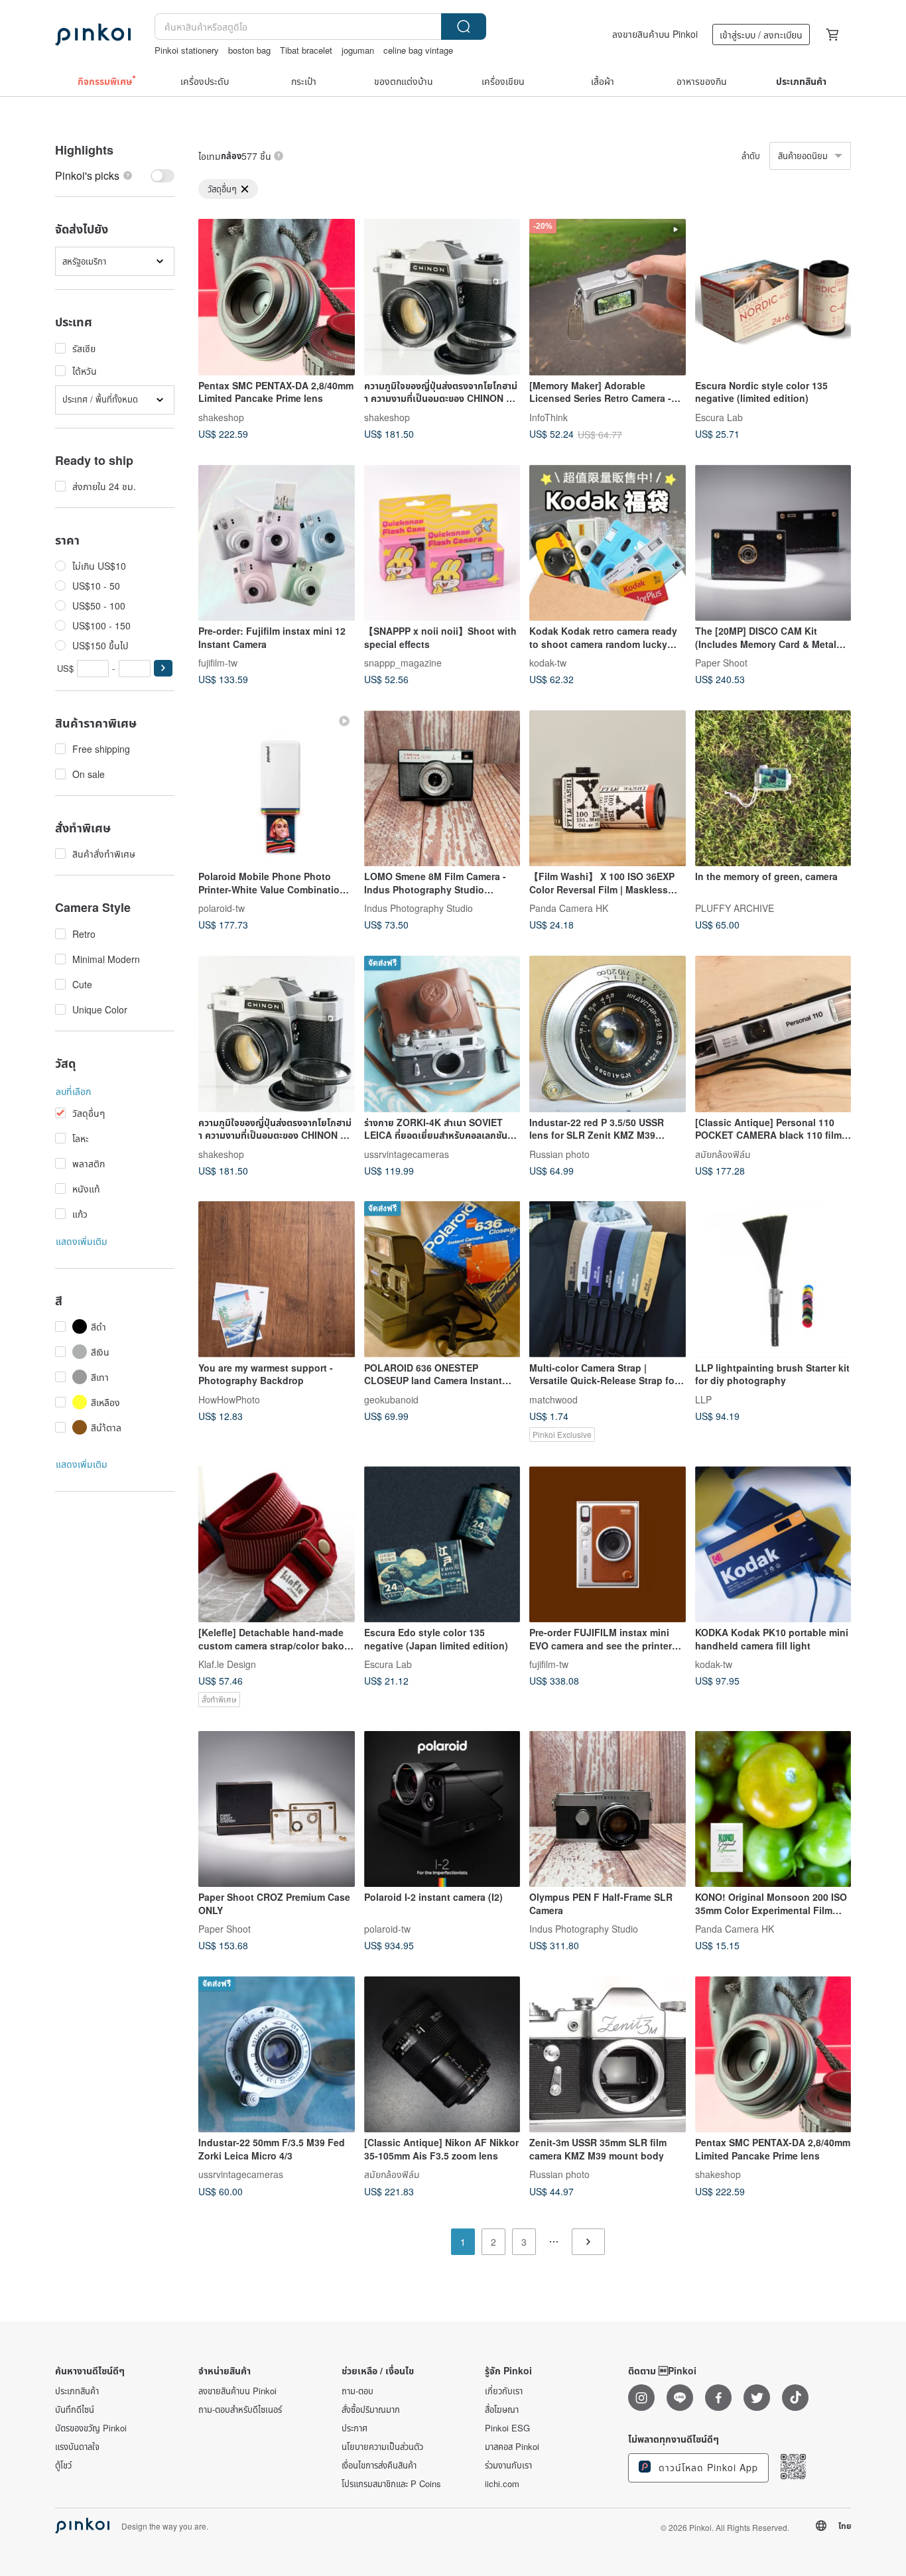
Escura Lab (719, 417)
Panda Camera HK (569, 908)
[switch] (115, 175)
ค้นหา (464, 27)
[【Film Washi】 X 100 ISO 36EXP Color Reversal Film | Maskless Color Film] (608, 789)
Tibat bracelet (306, 50)
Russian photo (559, 1153)
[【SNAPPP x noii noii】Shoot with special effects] (442, 543)
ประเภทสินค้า (77, 2391)
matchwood (553, 1399)
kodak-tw (548, 663)
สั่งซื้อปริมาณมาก (371, 2410)
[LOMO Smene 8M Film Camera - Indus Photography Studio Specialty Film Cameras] (442, 789)
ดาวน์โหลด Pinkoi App (707, 2467)
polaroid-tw (222, 908)
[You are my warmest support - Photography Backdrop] (277, 1279)
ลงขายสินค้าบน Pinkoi (655, 34)
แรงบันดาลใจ (77, 2447)
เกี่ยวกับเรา (504, 2391)
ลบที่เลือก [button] (73, 1091)
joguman (358, 50)
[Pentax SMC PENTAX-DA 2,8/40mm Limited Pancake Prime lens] (277, 297)
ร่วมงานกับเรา (508, 2465)
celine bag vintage (418, 50)
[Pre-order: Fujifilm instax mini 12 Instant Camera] (277, 543)
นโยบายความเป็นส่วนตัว (382, 2447)
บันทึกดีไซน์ (75, 2410)
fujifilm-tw (218, 663)
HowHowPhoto (229, 1399)
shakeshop (221, 417)
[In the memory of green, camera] (773, 789)
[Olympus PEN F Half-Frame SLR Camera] (608, 1809)
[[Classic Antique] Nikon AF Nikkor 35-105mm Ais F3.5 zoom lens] (442, 2055)
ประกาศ (355, 2428)
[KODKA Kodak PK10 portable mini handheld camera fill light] (773, 1545)
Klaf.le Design (227, 1664)
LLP (703, 1399)
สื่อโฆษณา (502, 2410)
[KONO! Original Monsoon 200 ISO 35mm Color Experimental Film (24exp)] (773, 1809)
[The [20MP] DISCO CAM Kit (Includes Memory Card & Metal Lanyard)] (773, 543)
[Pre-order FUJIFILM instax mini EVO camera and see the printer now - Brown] (608, 1545)
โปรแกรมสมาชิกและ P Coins (391, 2484)
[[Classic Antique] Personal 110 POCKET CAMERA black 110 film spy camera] (773, 1034)
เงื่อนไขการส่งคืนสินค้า (379, 2465)
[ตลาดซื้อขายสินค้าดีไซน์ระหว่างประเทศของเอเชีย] (93, 34)
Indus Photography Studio (419, 908)
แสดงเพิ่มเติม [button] (82, 1241)
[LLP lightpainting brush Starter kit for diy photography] (773, 1279)
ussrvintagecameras (407, 1153)
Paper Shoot (721, 663)
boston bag (249, 50)
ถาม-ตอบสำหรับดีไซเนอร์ (240, 2410)
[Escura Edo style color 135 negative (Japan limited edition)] (442, 1545)
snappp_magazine (403, 663)
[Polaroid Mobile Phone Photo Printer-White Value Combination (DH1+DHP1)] (277, 789)
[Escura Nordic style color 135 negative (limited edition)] (773, 297)
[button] (163, 668)
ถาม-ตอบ (357, 2391)
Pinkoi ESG (507, 2428)
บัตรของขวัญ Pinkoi (91, 2428)
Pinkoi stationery (187, 50)
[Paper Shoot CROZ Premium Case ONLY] (277, 1809)
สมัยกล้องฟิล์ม (723, 1153)
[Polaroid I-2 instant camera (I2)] (442, 1809)
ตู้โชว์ (63, 2465)
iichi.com (502, 2484)
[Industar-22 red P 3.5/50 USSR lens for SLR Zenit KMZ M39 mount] (608, 1034)
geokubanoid (391, 1399)
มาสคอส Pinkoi (512, 2447)
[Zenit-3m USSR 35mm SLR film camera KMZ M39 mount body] (608, 2055)
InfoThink (549, 417)
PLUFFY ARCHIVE (735, 908)
